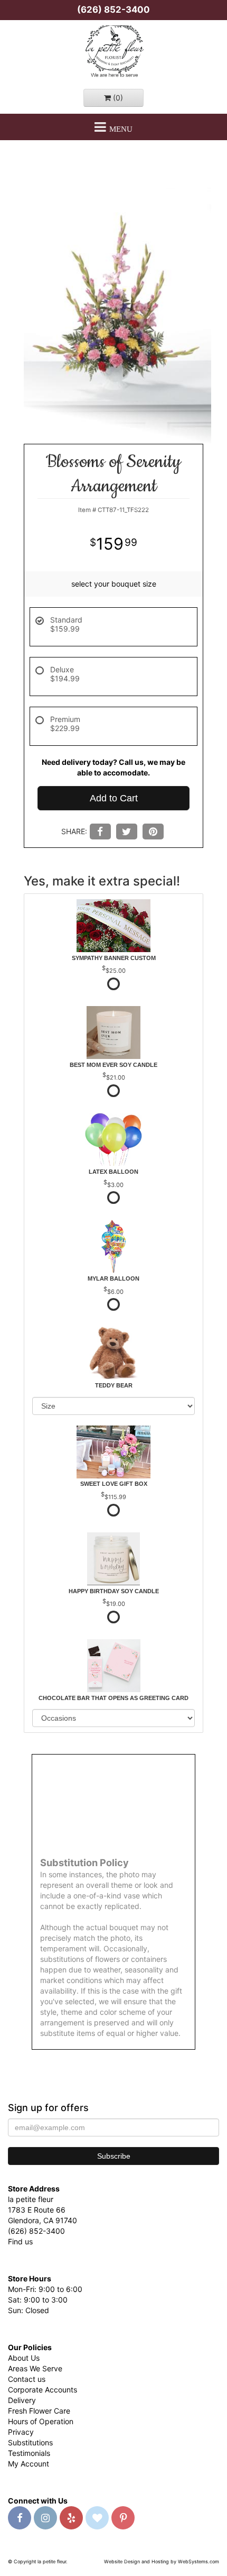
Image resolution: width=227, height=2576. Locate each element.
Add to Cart (114, 798)
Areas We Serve (35, 2368)
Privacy (21, 2432)
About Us (24, 2358)
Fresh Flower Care (39, 2411)
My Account (29, 2464)
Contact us (27, 2379)
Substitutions (30, 2442)
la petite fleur (113, 52)
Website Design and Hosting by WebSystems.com (162, 2561)
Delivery (22, 2400)
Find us (20, 2241)
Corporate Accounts (42, 2390)
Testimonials (29, 2453)
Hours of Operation (41, 2421)
